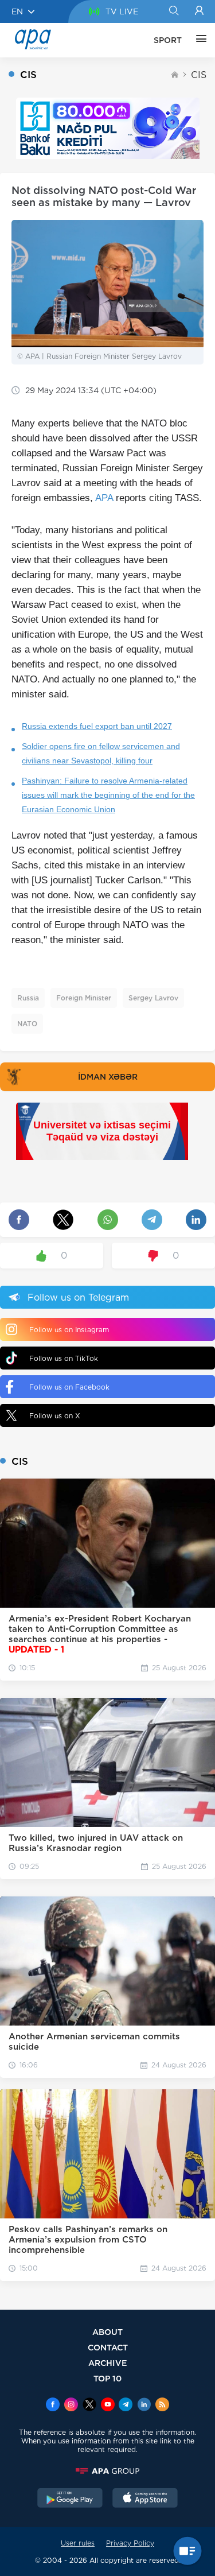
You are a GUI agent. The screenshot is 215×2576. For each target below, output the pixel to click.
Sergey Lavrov (153, 998)
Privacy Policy (130, 2543)
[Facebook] (53, 2406)
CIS (199, 75)
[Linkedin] (144, 2406)
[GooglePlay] (70, 2499)
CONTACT (108, 2347)
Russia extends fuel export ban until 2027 (97, 726)
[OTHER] (198, 40)
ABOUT (107, 2332)
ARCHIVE (108, 2363)
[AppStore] (145, 2499)
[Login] (199, 11)
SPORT (168, 40)
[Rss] (162, 2406)
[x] (89, 2406)
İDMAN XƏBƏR (108, 1077)
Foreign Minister (84, 998)
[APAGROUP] (107, 2471)
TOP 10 (107, 2378)
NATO (27, 1024)
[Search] (173, 11)
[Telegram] (126, 2406)
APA (104, 498)
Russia (28, 998)
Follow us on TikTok (64, 1358)
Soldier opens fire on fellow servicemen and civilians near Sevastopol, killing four (101, 753)
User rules (78, 2543)
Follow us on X (55, 1416)
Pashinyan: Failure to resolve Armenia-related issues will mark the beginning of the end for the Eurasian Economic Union (108, 795)
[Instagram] (71, 2406)
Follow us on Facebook (69, 1387)
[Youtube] (108, 2406)
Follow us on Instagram (69, 1330)
